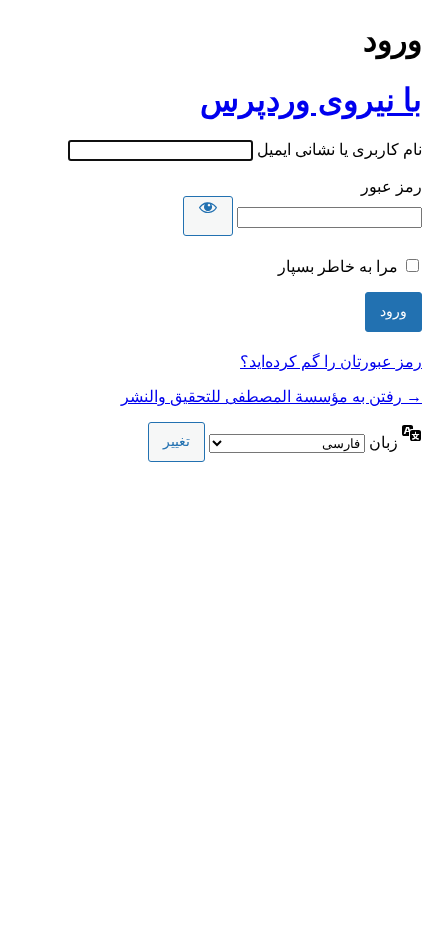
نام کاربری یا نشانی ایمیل (339, 149)
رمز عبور (391, 186)
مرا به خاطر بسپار (338, 266)
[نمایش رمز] (208, 216)
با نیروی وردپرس (311, 100)
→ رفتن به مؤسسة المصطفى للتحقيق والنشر (271, 396)
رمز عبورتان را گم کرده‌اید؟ (331, 361)
